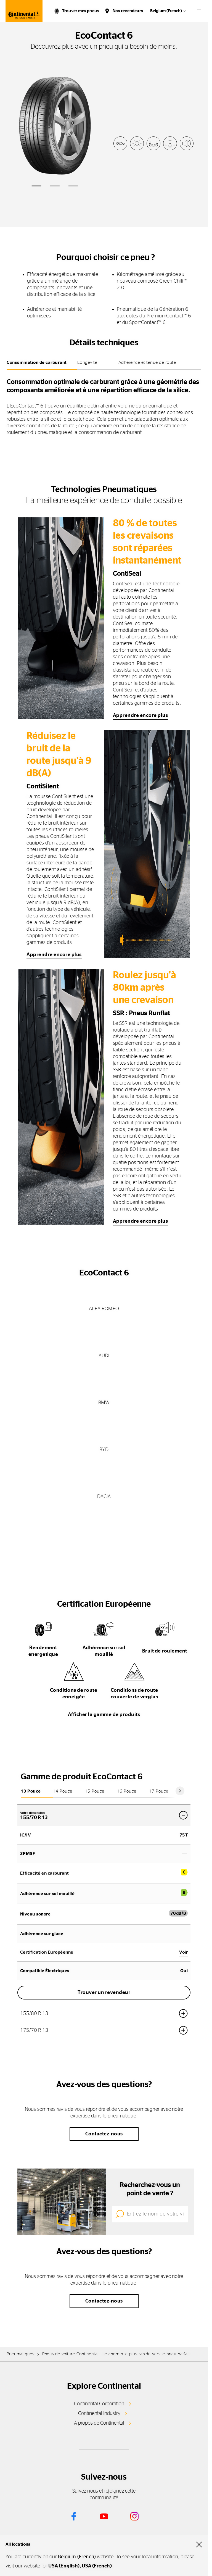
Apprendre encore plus (141, 715)
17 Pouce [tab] (159, 1791)
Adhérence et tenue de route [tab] (147, 362)
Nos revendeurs (128, 11)
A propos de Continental (99, 2423)
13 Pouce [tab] (31, 1791)
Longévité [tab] (87, 362)
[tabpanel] (104, 405)
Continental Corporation (99, 2404)
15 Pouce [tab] (95, 1791)
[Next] (180, 1791)
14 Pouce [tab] (63, 1791)
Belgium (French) (166, 11)
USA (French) (97, 2566)
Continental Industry (99, 2414)
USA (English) (64, 2566)
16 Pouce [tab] (127, 1791)
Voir (183, 1952)
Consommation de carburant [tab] (37, 362)
